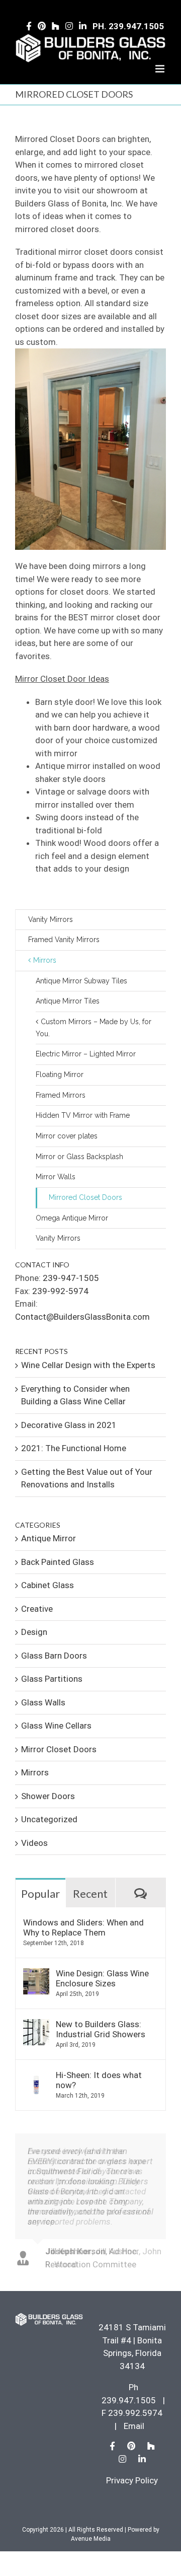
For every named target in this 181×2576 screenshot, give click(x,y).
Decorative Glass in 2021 (69, 1425)
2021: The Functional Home (74, 1448)
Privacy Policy (132, 2480)
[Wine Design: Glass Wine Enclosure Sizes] (36, 1974)
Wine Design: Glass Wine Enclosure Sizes (102, 1978)
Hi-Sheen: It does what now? (99, 2080)
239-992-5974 (60, 1291)
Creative (37, 1609)
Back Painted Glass (58, 1562)
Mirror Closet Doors (59, 1749)
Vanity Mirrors (51, 919)
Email (134, 2426)
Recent (90, 1893)
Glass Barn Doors (54, 1656)
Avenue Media (91, 2539)
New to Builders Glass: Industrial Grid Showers (101, 2029)
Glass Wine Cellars (56, 1726)
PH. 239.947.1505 (128, 26)
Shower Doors (48, 1796)
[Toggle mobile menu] (161, 69)
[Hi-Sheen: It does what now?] (36, 2076)
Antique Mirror (49, 1538)
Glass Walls (43, 1702)
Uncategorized (49, 1819)
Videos (34, 1843)
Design (34, 1632)
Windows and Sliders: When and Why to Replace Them (83, 1927)
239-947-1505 (71, 1278)
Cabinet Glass (48, 1585)
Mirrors (35, 1772)
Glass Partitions (52, 1679)
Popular (40, 1893)
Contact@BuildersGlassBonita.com (82, 1317)
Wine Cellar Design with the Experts (88, 1365)
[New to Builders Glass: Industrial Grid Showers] (36, 2025)
